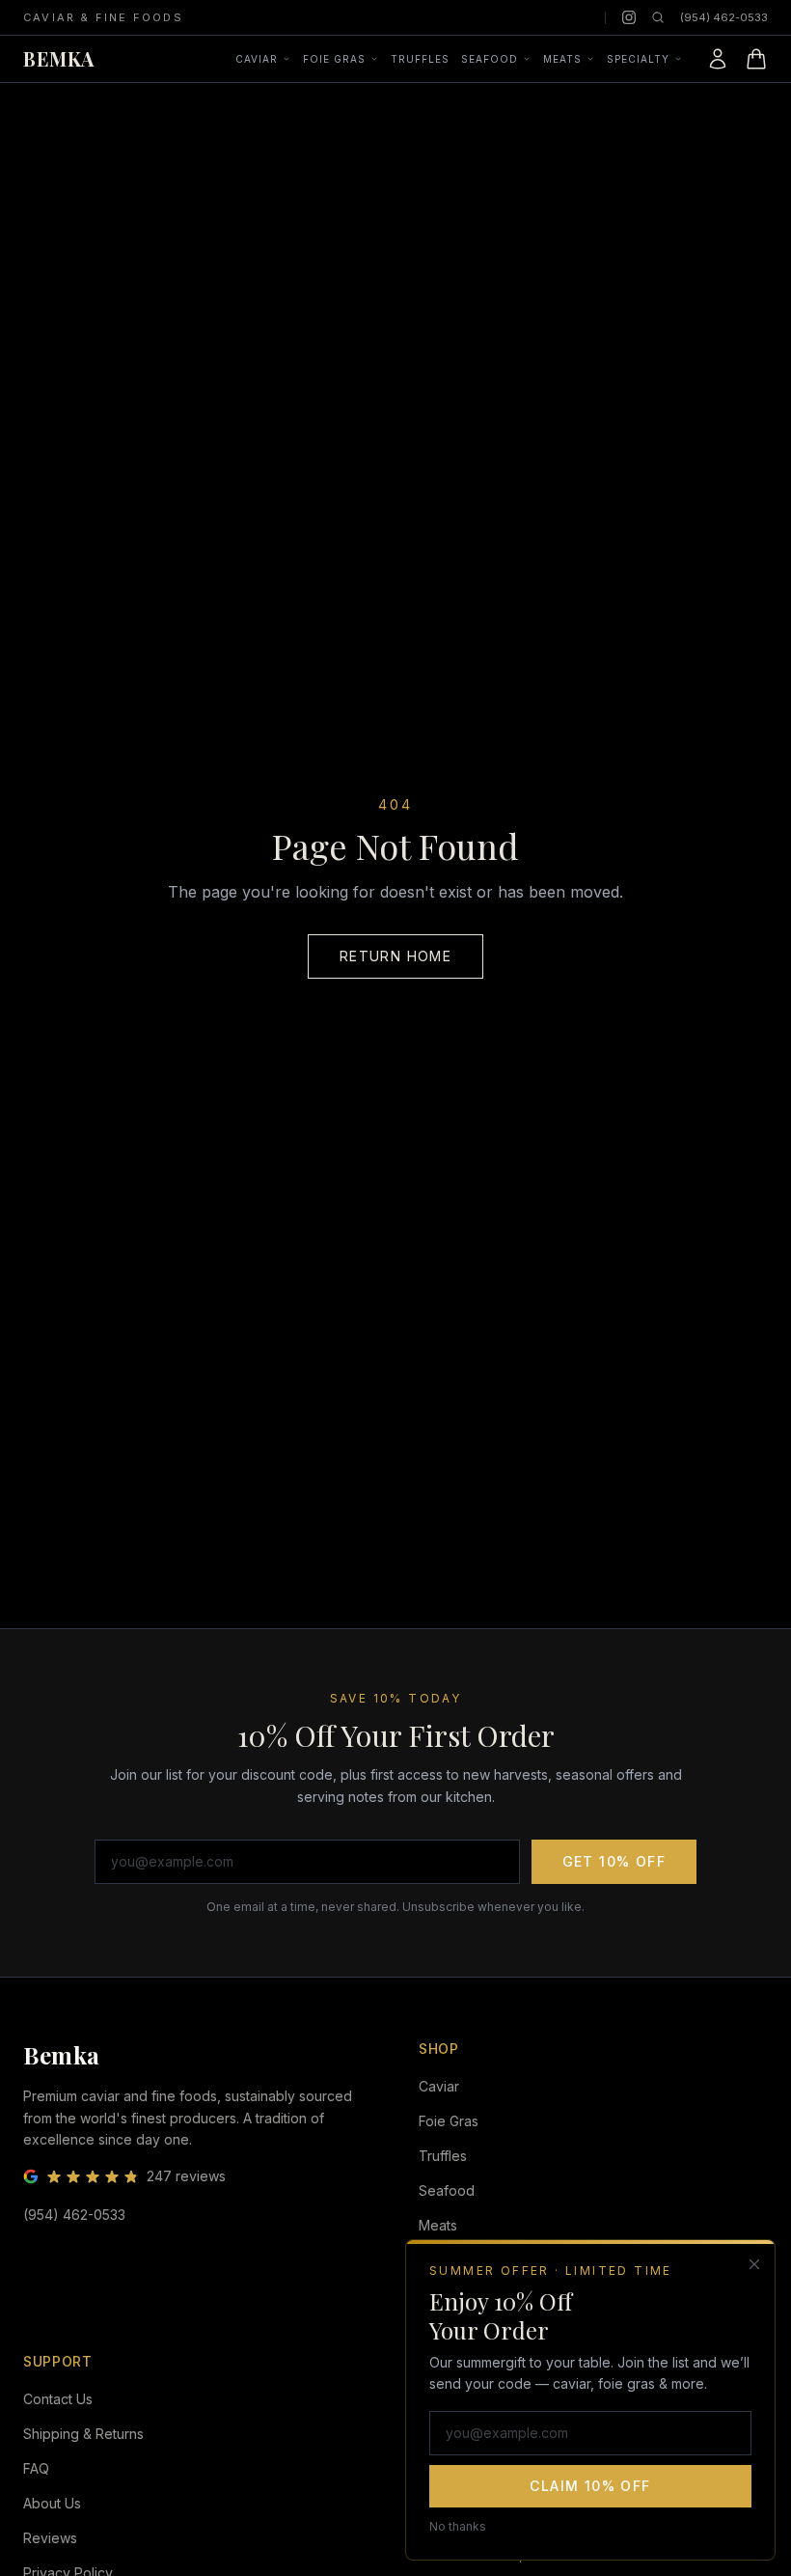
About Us (52, 2503)
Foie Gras (334, 59)
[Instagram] (629, 17)
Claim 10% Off (590, 2486)
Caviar (257, 59)
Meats (562, 59)
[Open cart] (756, 59)
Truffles (420, 59)
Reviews (50, 2538)
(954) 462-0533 (724, 17)
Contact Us (58, 2399)
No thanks (458, 2526)
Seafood (490, 59)
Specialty (638, 59)
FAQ (36, 2468)
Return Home (395, 956)
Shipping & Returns (83, 2434)
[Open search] (658, 17)
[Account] (718, 59)
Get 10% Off (614, 1861)
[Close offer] (754, 2264)
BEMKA (59, 58)
